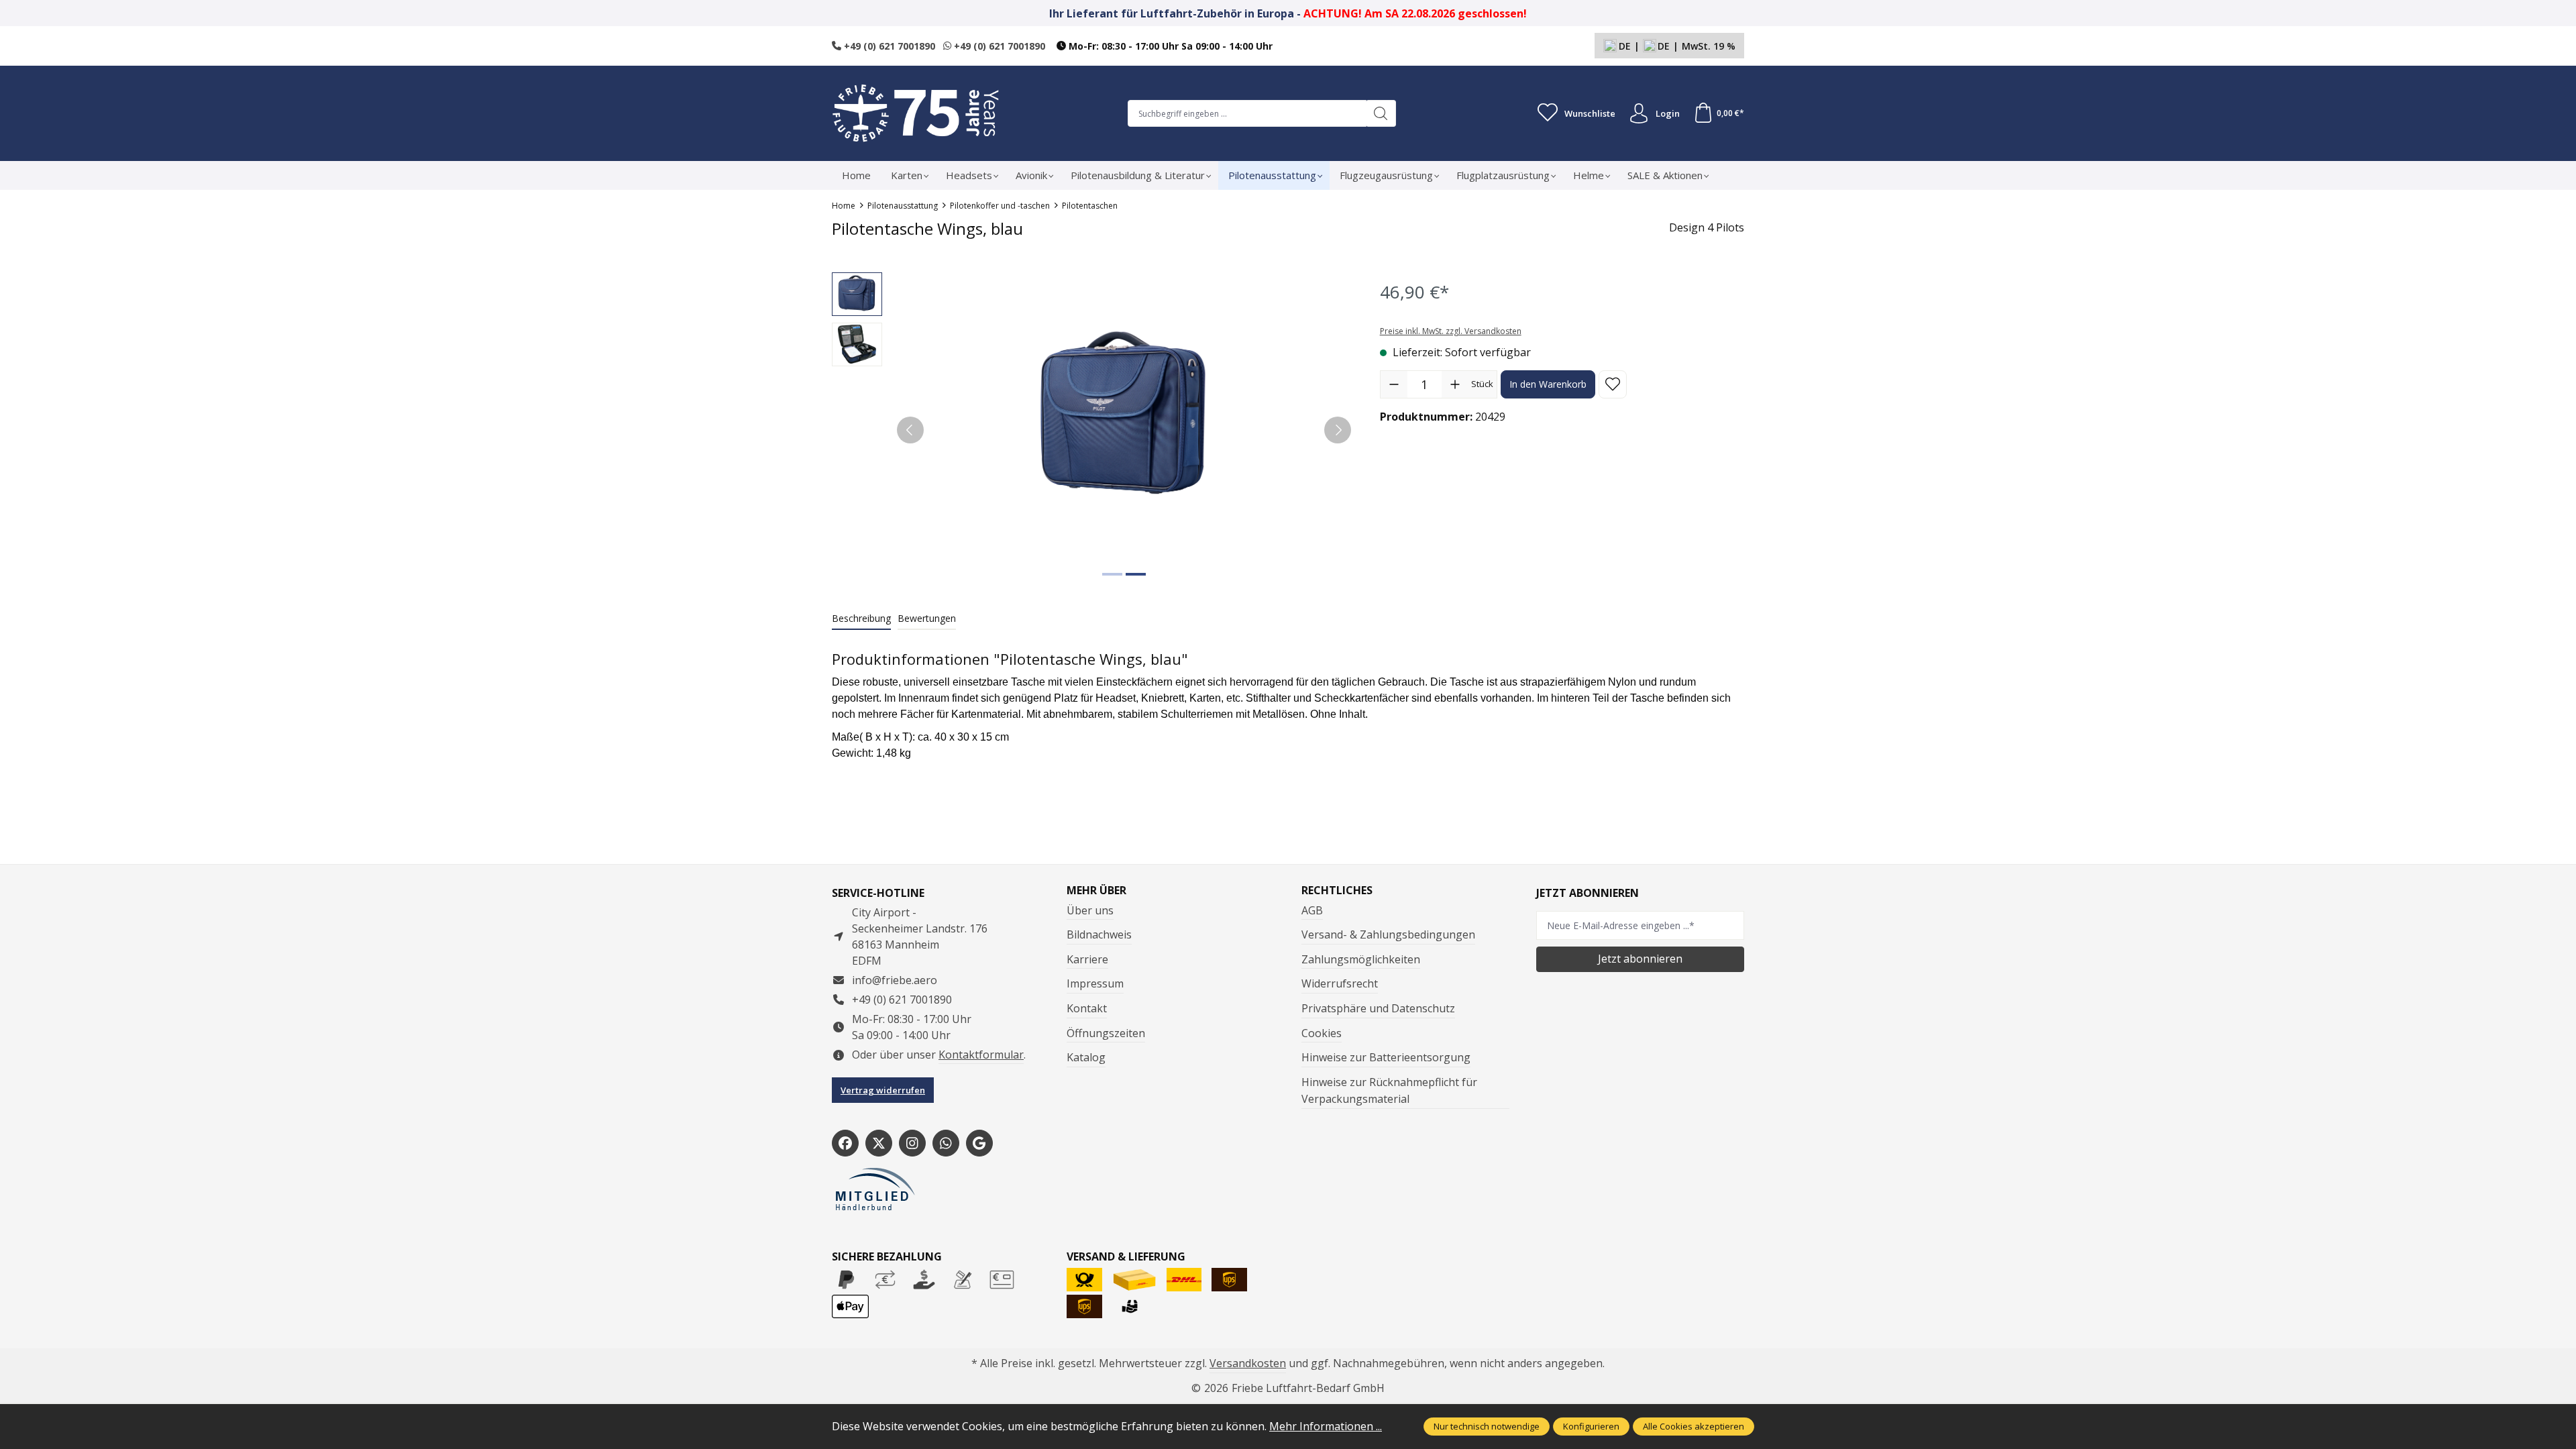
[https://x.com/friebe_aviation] (879, 1143)
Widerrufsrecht (1340, 983)
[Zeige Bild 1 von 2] (1112, 574)
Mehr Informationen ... (1326, 1426)
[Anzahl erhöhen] (1455, 384)
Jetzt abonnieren (1640, 959)
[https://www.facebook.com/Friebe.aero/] (845, 1143)
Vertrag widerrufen (883, 1090)
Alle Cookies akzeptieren (1694, 1426)
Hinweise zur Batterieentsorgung (1386, 1057)
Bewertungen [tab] (927, 618)
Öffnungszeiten (1106, 1033)
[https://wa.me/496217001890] (946, 1143)
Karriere (1087, 959)
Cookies (1322, 1033)
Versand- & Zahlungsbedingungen (1388, 934)
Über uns (1090, 910)
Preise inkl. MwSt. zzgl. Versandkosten (1451, 331)
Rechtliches (1337, 890)
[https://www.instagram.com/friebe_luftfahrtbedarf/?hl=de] (912, 1143)
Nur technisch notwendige (1487, 1426)
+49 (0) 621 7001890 (888, 46)
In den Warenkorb (1548, 384)
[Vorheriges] (910, 430)
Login (1668, 113)
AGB (1312, 910)
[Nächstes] (1338, 430)
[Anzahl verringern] (1394, 384)
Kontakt (1087, 1008)
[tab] (861, 619)
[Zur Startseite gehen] (916, 113)
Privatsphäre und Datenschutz (1378, 1008)
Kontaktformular (981, 1055)
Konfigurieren (1591, 1426)
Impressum (1095, 983)
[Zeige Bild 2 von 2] (1136, 574)
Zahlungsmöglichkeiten (1361, 959)
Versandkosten (1248, 1363)
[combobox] (1247, 113)
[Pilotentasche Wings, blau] (1124, 416)
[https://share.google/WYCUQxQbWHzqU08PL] (979, 1143)
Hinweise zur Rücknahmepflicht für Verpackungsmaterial (1389, 1091)
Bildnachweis (1099, 934)
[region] (1092, 430)
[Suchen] (1381, 113)
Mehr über (1096, 890)
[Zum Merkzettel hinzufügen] (1613, 384)
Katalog (1086, 1057)
